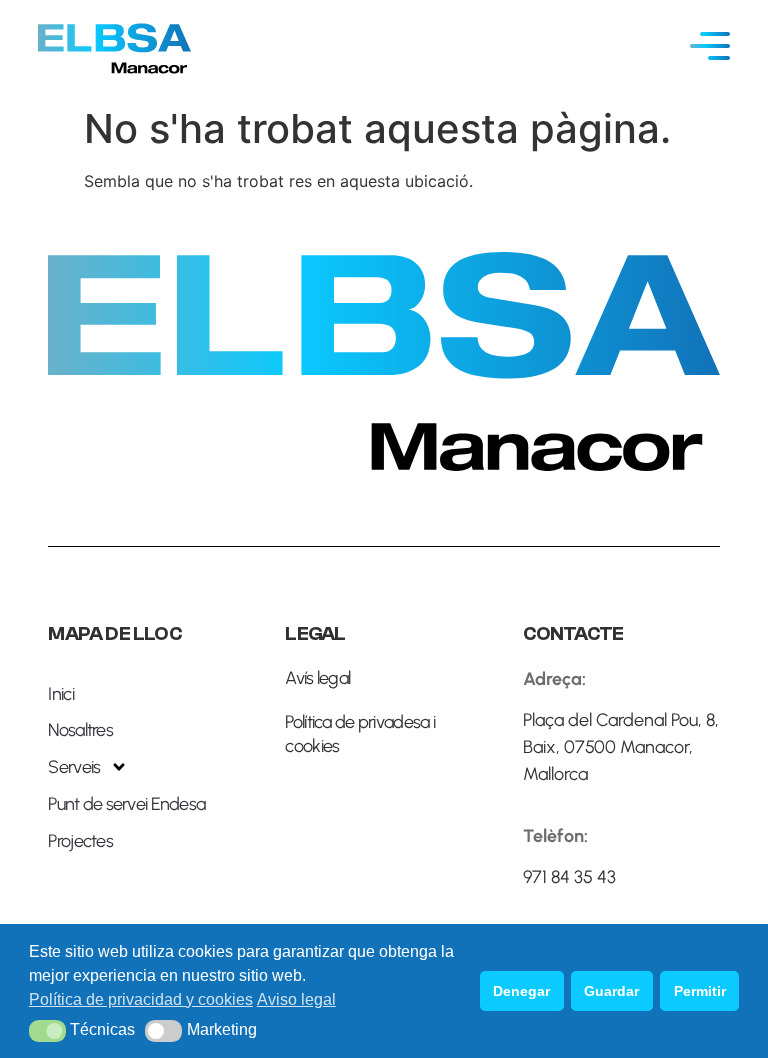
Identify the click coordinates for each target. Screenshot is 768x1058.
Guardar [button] (611, 991)
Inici (60, 694)
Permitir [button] (700, 991)
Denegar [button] (521, 991)
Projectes (80, 841)
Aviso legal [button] (296, 999)
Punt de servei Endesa (126, 804)
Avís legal (317, 678)
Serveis (74, 767)
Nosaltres (80, 730)
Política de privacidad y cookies (141, 999)
